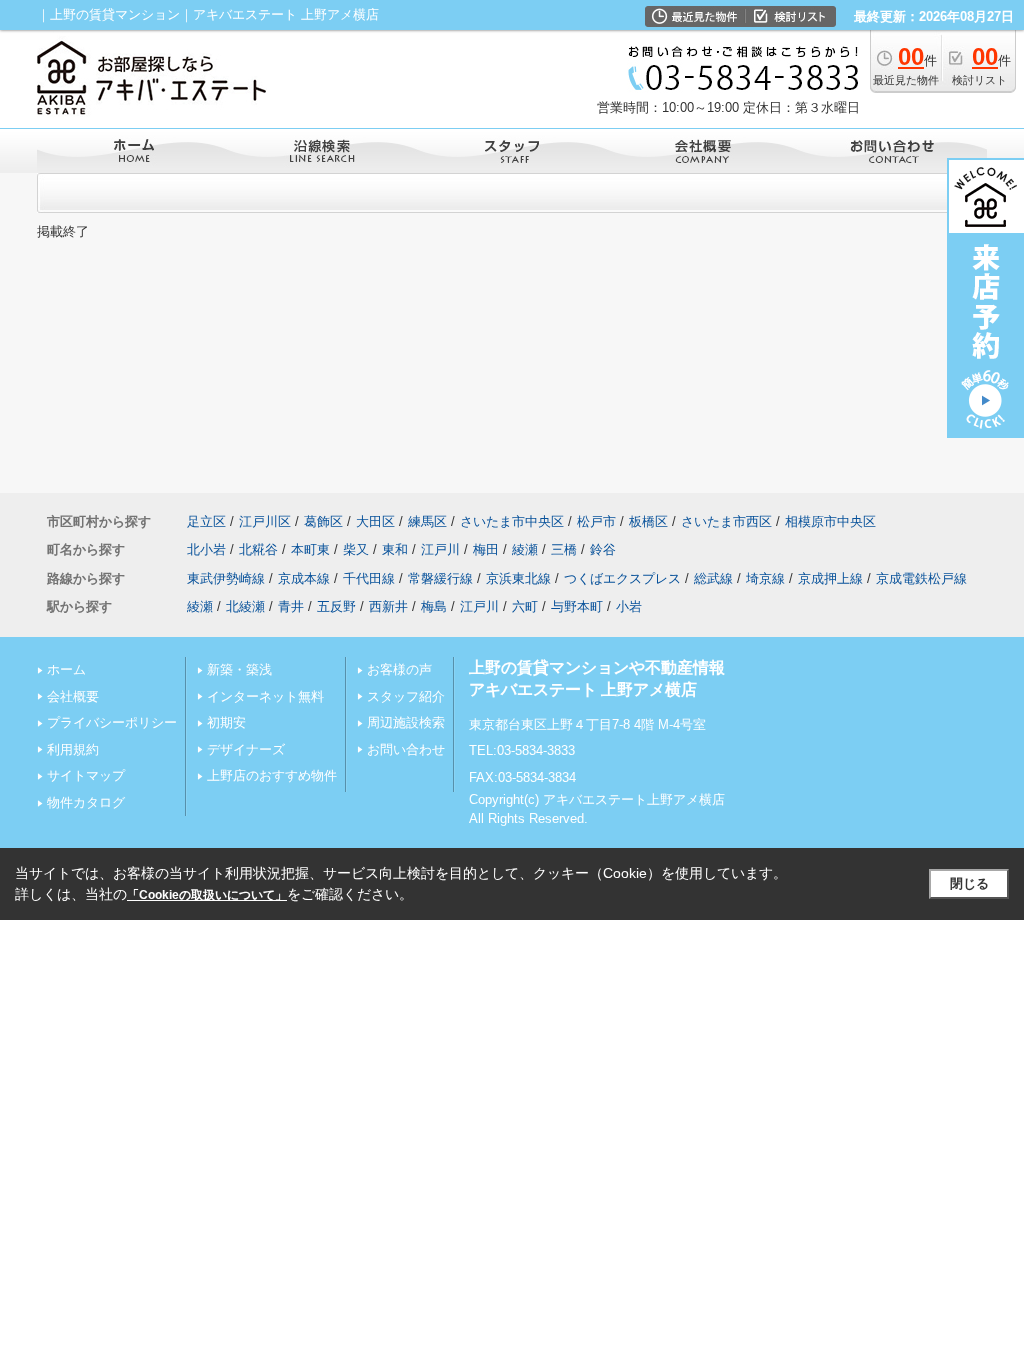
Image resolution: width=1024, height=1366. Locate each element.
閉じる (969, 883)
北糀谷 (258, 549)
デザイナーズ (246, 749)
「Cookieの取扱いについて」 (207, 895)
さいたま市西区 (726, 521)
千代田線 (369, 578)
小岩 (629, 606)
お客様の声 (399, 669)
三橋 (564, 549)
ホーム (66, 669)
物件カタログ (86, 802)
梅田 (486, 549)
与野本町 (577, 606)
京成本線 (304, 578)
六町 (525, 606)
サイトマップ (86, 775)
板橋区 (648, 521)
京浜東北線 (518, 578)
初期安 (226, 722)
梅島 (434, 606)
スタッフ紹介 (406, 696)
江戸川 (440, 549)
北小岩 (206, 549)
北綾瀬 (245, 606)
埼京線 (765, 578)
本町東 (310, 549)
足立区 (206, 521)
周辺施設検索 (406, 722)
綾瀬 (525, 549)
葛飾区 (323, 521)
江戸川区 (265, 521)
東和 (395, 549)
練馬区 (427, 521)
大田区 (375, 521)
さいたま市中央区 (512, 521)
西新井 (388, 606)
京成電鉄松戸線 (921, 578)
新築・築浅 (239, 669)
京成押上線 (830, 578)
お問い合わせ (406, 749)
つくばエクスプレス (622, 578)
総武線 (713, 578)
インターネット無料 (265, 696)
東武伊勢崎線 (226, 578)
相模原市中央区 (830, 521)
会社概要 (73, 696)
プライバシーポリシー (112, 722)
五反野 (336, 606)
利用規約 (73, 749)
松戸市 (596, 521)
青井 (291, 606)
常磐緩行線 (440, 578)
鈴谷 (603, 549)
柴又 (356, 549)
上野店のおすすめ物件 (272, 775)
